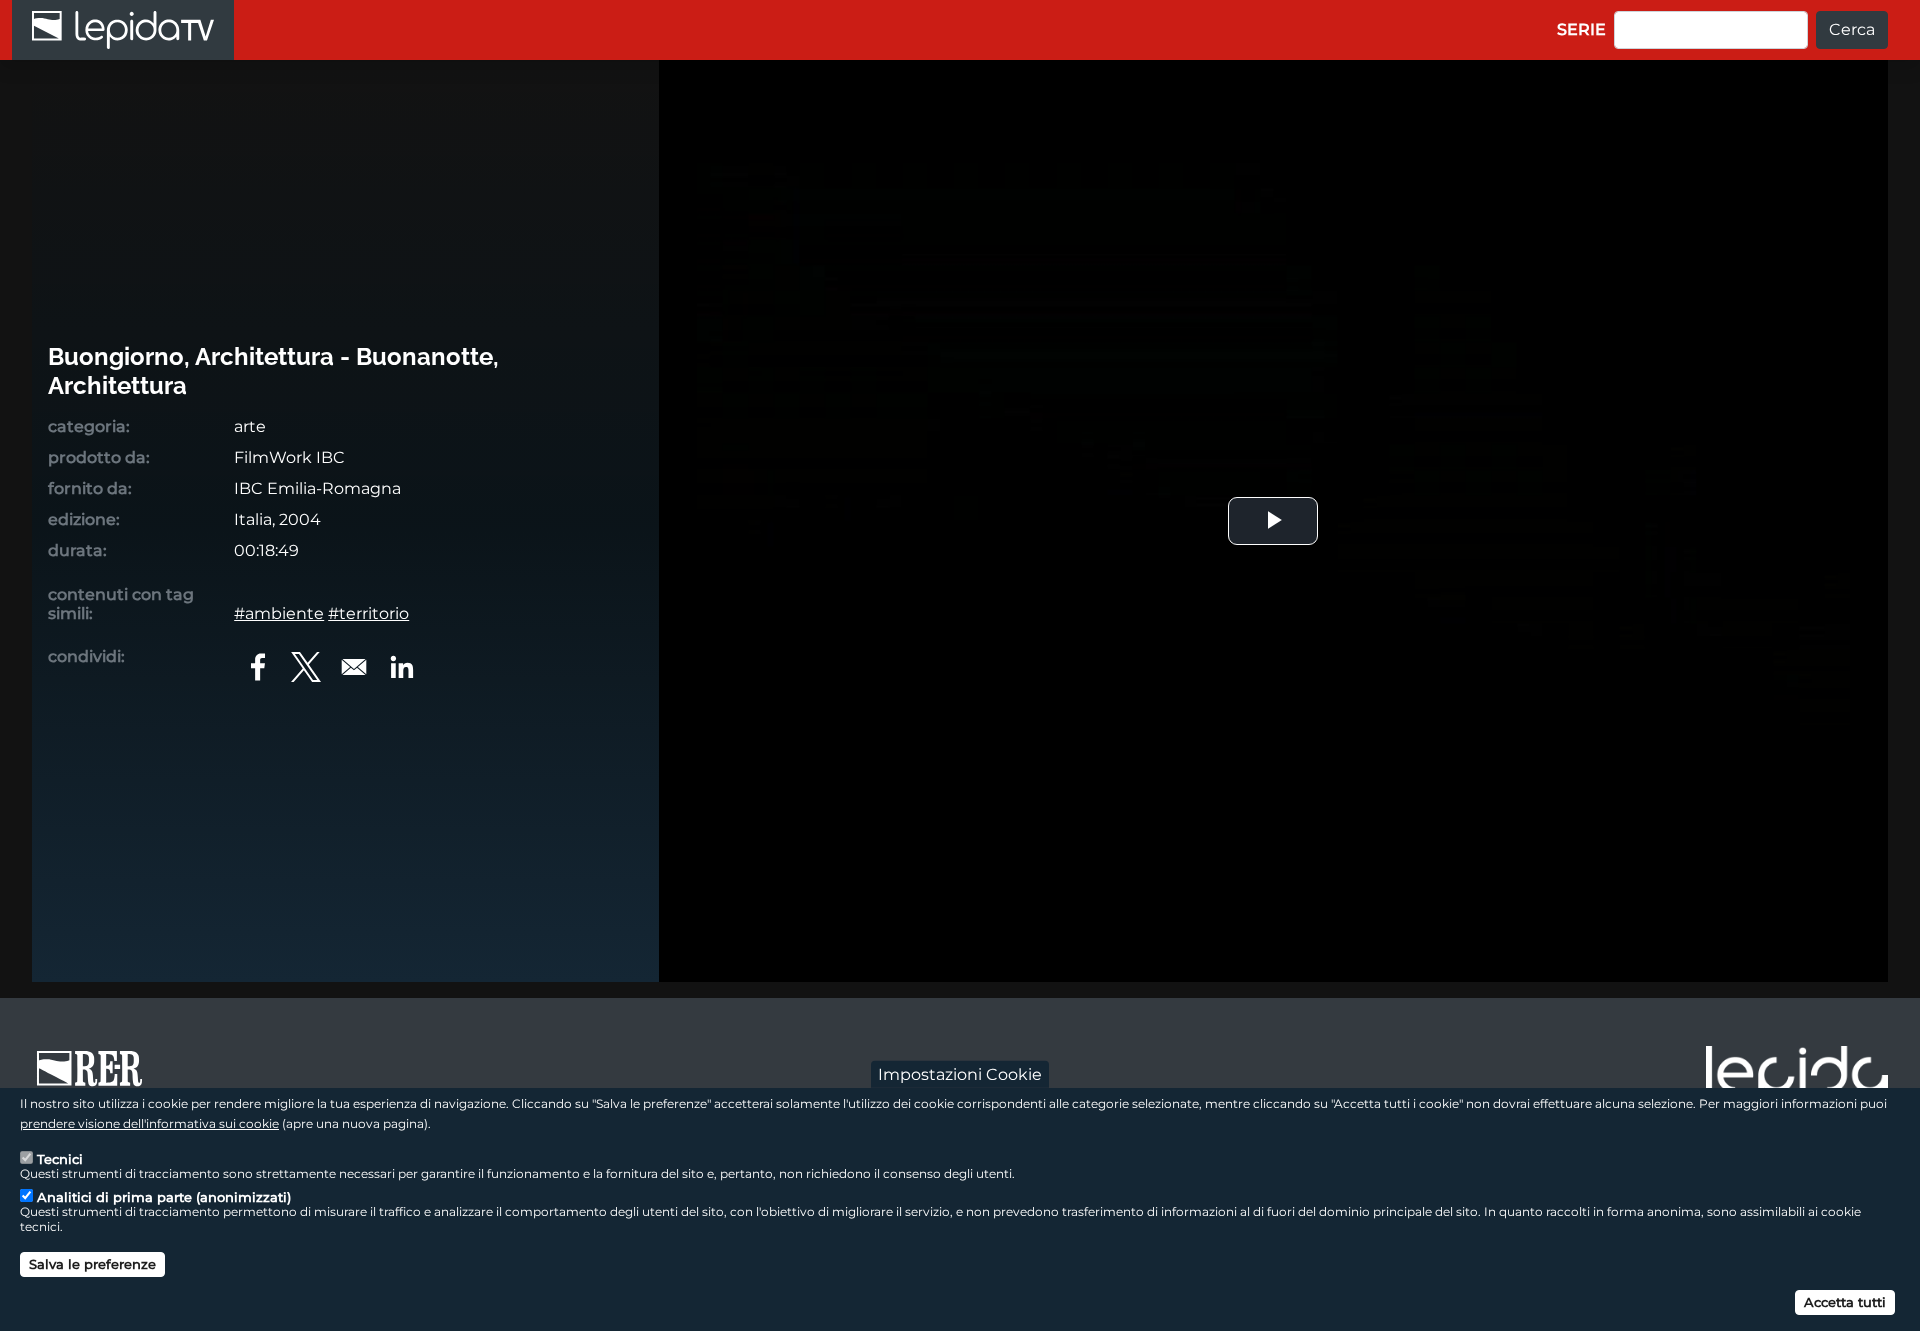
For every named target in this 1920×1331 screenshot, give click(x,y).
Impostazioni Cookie (960, 1073)
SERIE (1581, 29)
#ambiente (279, 613)
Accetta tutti (1845, 1301)
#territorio (368, 613)
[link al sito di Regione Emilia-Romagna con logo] (96, 1078)
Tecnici (60, 1158)
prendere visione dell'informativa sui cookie (149, 1122)
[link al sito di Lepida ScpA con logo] (1797, 1075)
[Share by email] (354, 667)
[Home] (123, 30)
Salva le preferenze (92, 1263)
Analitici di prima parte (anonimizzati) (164, 1196)
